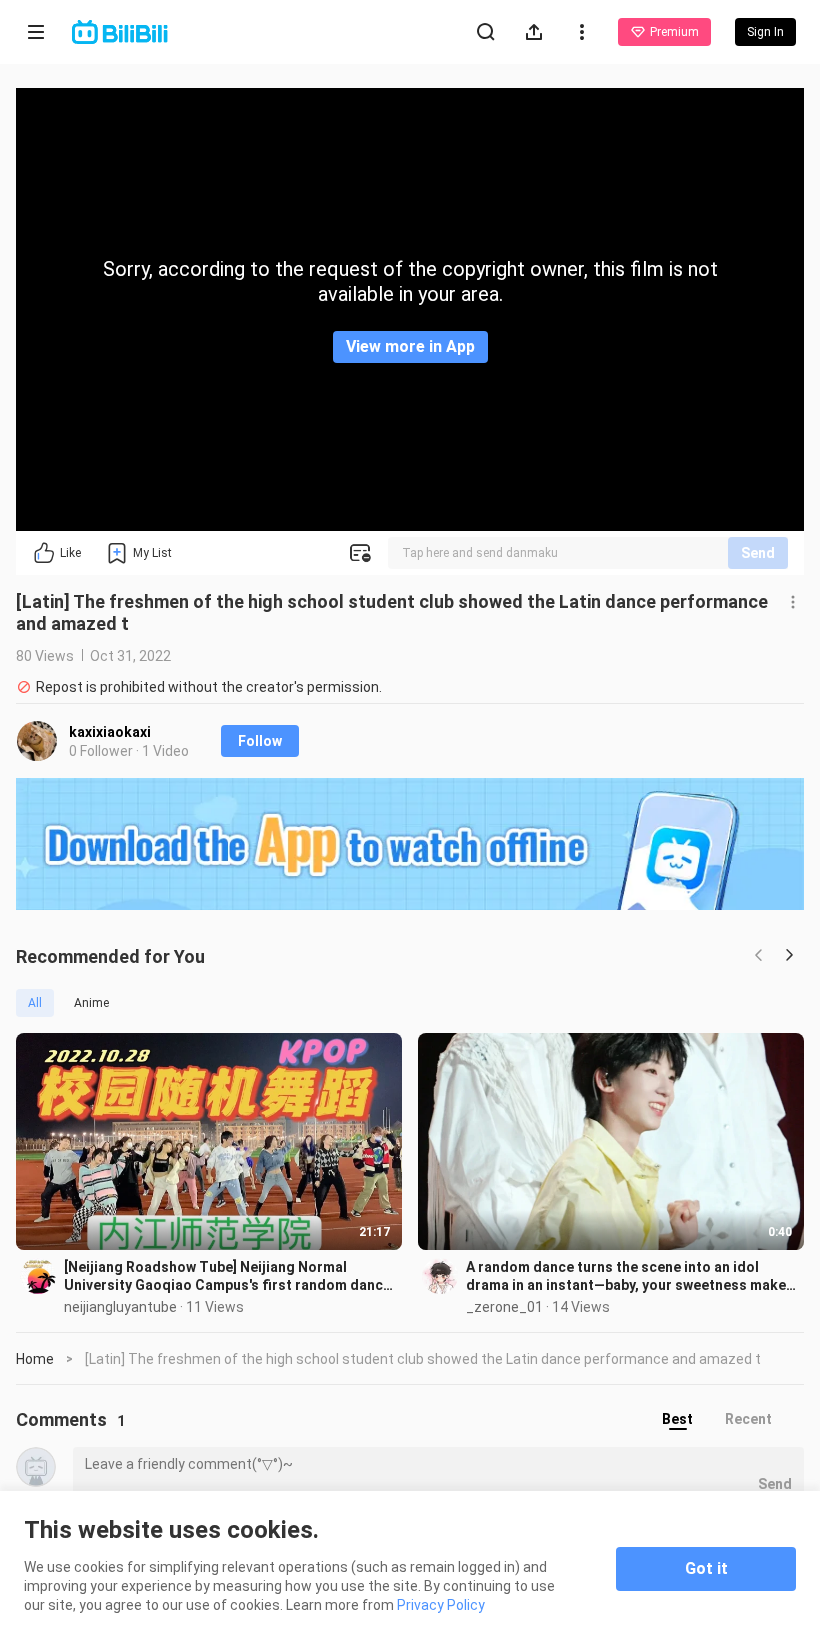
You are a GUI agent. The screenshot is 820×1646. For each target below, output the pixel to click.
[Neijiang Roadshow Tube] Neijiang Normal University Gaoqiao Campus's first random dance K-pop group (227, 1276)
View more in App (410, 346)
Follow (260, 741)
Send (758, 553)
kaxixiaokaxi (110, 732)
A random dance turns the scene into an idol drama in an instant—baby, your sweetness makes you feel (630, 1276)
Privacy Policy (441, 1605)
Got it (706, 1568)
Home (35, 1359)
